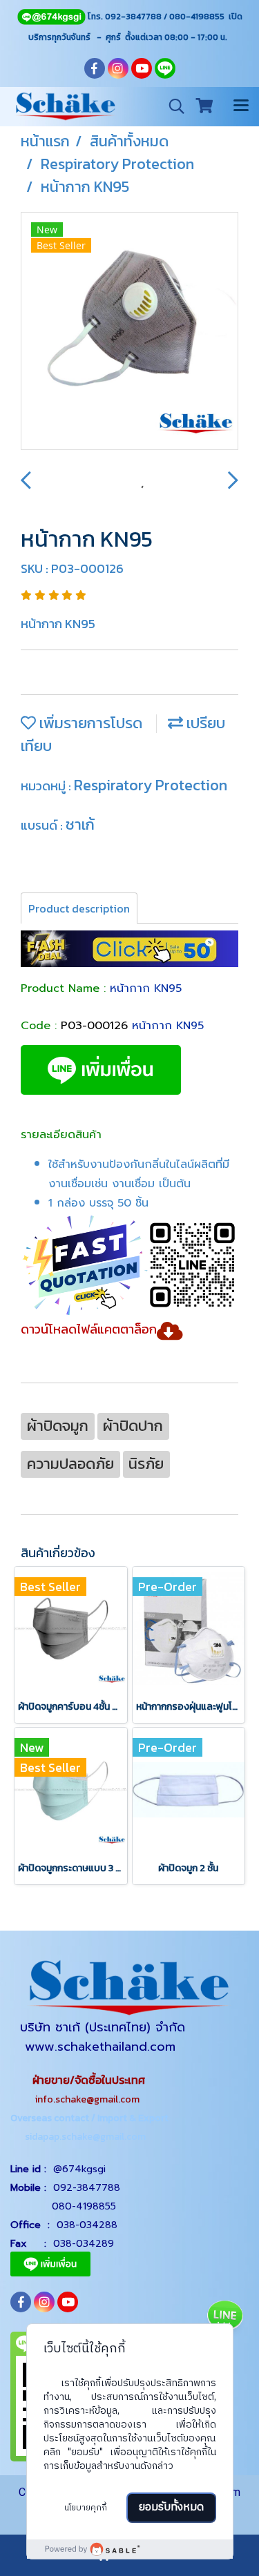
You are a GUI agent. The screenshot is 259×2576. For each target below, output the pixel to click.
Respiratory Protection (151, 785)
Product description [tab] (79, 908)
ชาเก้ (80, 824)
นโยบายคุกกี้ (86, 2508)
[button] (172, 106)
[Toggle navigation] (241, 106)
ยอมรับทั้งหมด (171, 2507)
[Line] (51, 17)
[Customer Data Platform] (130, 2549)
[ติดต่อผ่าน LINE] (224, 2317)
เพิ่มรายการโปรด (89, 723)
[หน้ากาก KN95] (129, 332)
